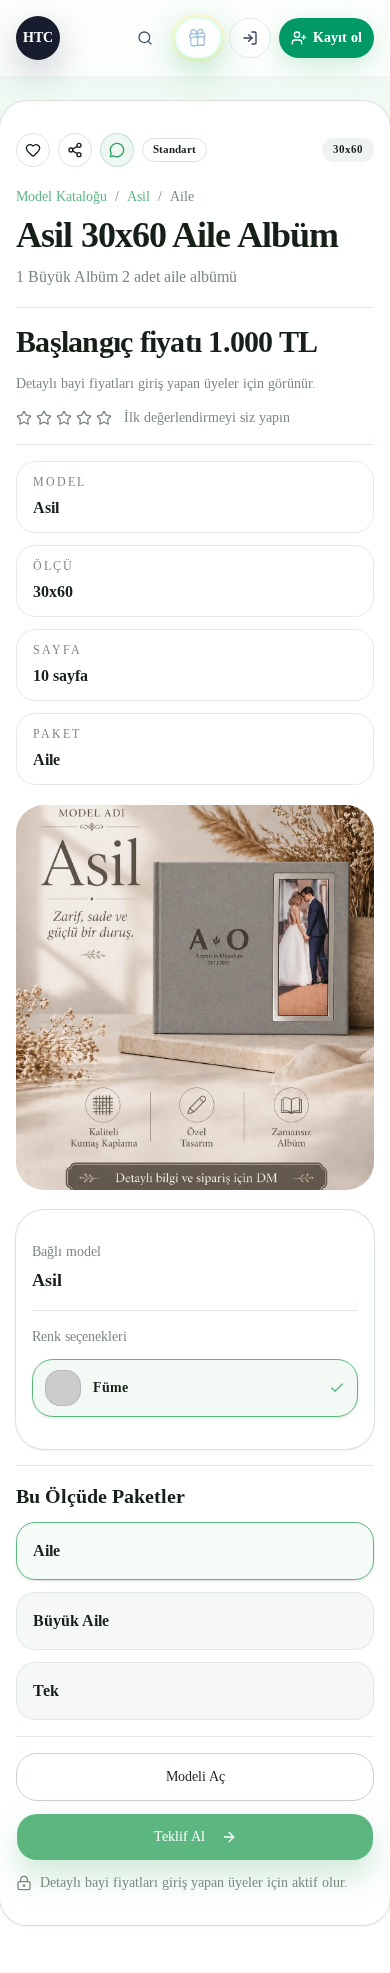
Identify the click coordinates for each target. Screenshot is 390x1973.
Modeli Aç (195, 1776)
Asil (138, 196)
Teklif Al (179, 1836)
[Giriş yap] (250, 38)
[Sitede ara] (145, 38)
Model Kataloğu (61, 196)
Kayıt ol (337, 37)
